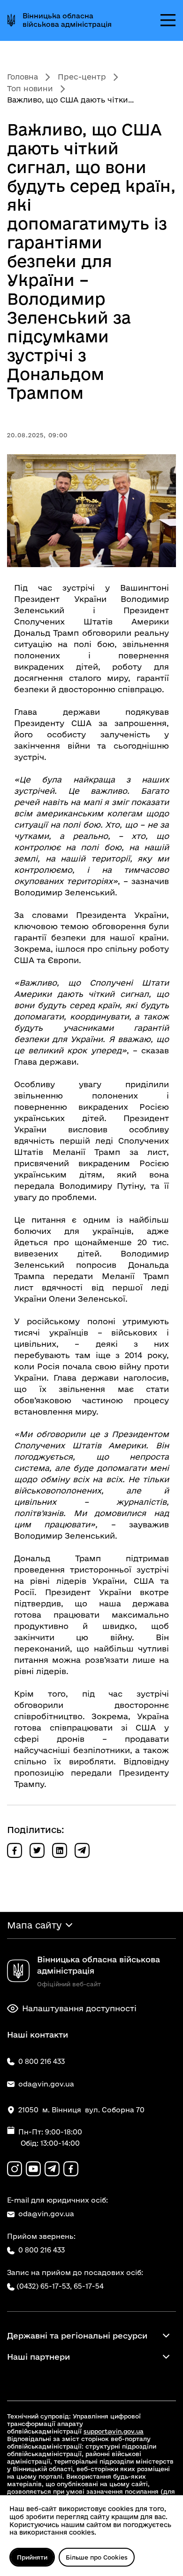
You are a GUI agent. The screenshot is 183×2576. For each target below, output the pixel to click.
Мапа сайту (34, 1925)
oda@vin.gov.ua (46, 2214)
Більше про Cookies (97, 2557)
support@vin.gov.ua (114, 2431)
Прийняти (32, 2557)
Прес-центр (82, 77)
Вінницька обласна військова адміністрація (67, 20)
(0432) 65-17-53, (44, 2286)
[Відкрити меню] (168, 20)
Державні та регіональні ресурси (77, 2335)
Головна (23, 77)
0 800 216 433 (42, 2250)
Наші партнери (38, 2357)
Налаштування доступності (79, 2008)
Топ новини (30, 88)
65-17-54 (89, 2286)
